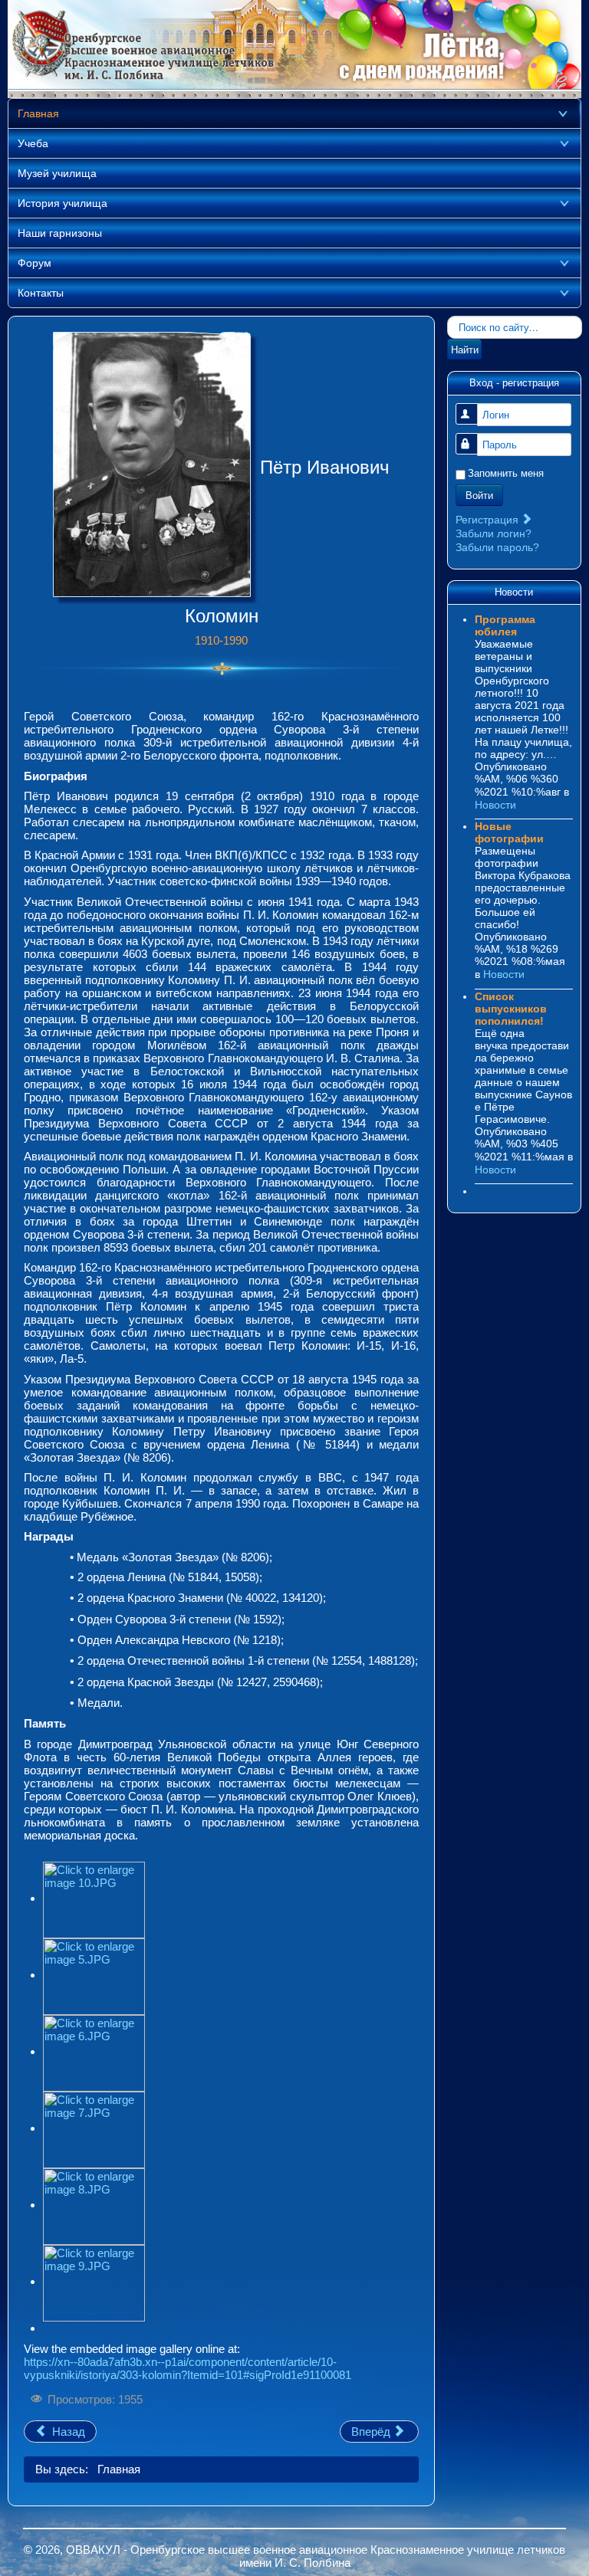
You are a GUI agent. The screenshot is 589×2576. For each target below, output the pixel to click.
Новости (495, 805)
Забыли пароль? (497, 547)
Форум (35, 263)
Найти (465, 349)
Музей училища (57, 173)
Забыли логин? (494, 533)
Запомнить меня (506, 473)
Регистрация (489, 520)
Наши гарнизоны (60, 233)
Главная (38, 113)
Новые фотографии (509, 832)
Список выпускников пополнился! (511, 1009)
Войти (479, 495)
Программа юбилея (505, 625)
